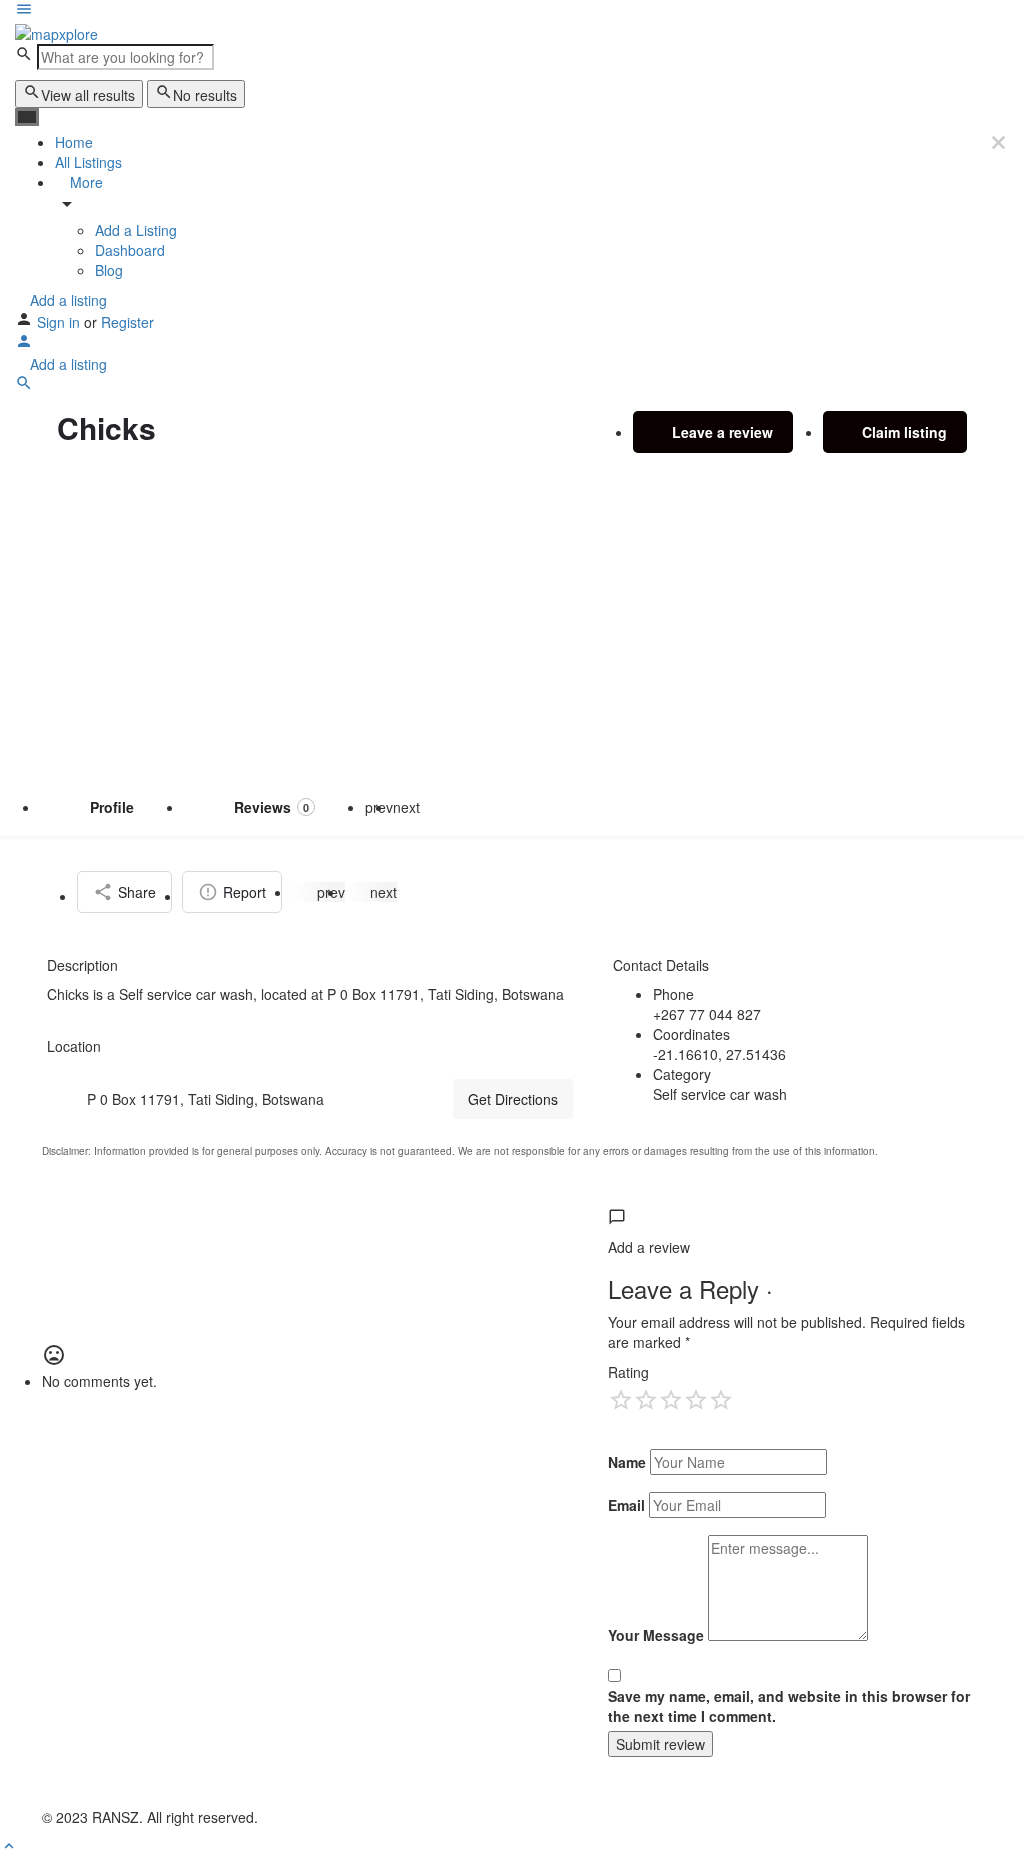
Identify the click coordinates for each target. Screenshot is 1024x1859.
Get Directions (513, 1099)
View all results (88, 95)
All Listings (88, 162)
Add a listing (66, 300)
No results (205, 95)
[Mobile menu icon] (512, 11)
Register (127, 322)
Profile (112, 807)
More (84, 182)
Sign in (60, 322)
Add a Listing (136, 230)
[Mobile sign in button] (24, 344)
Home (74, 142)
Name (627, 1462)
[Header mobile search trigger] (24, 386)
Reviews (271, 807)
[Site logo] (56, 32)
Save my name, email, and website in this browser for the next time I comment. (789, 1706)
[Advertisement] (512, 626)
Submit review (660, 1744)
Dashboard (130, 250)
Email (626, 1505)
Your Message (656, 1635)
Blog (109, 270)
